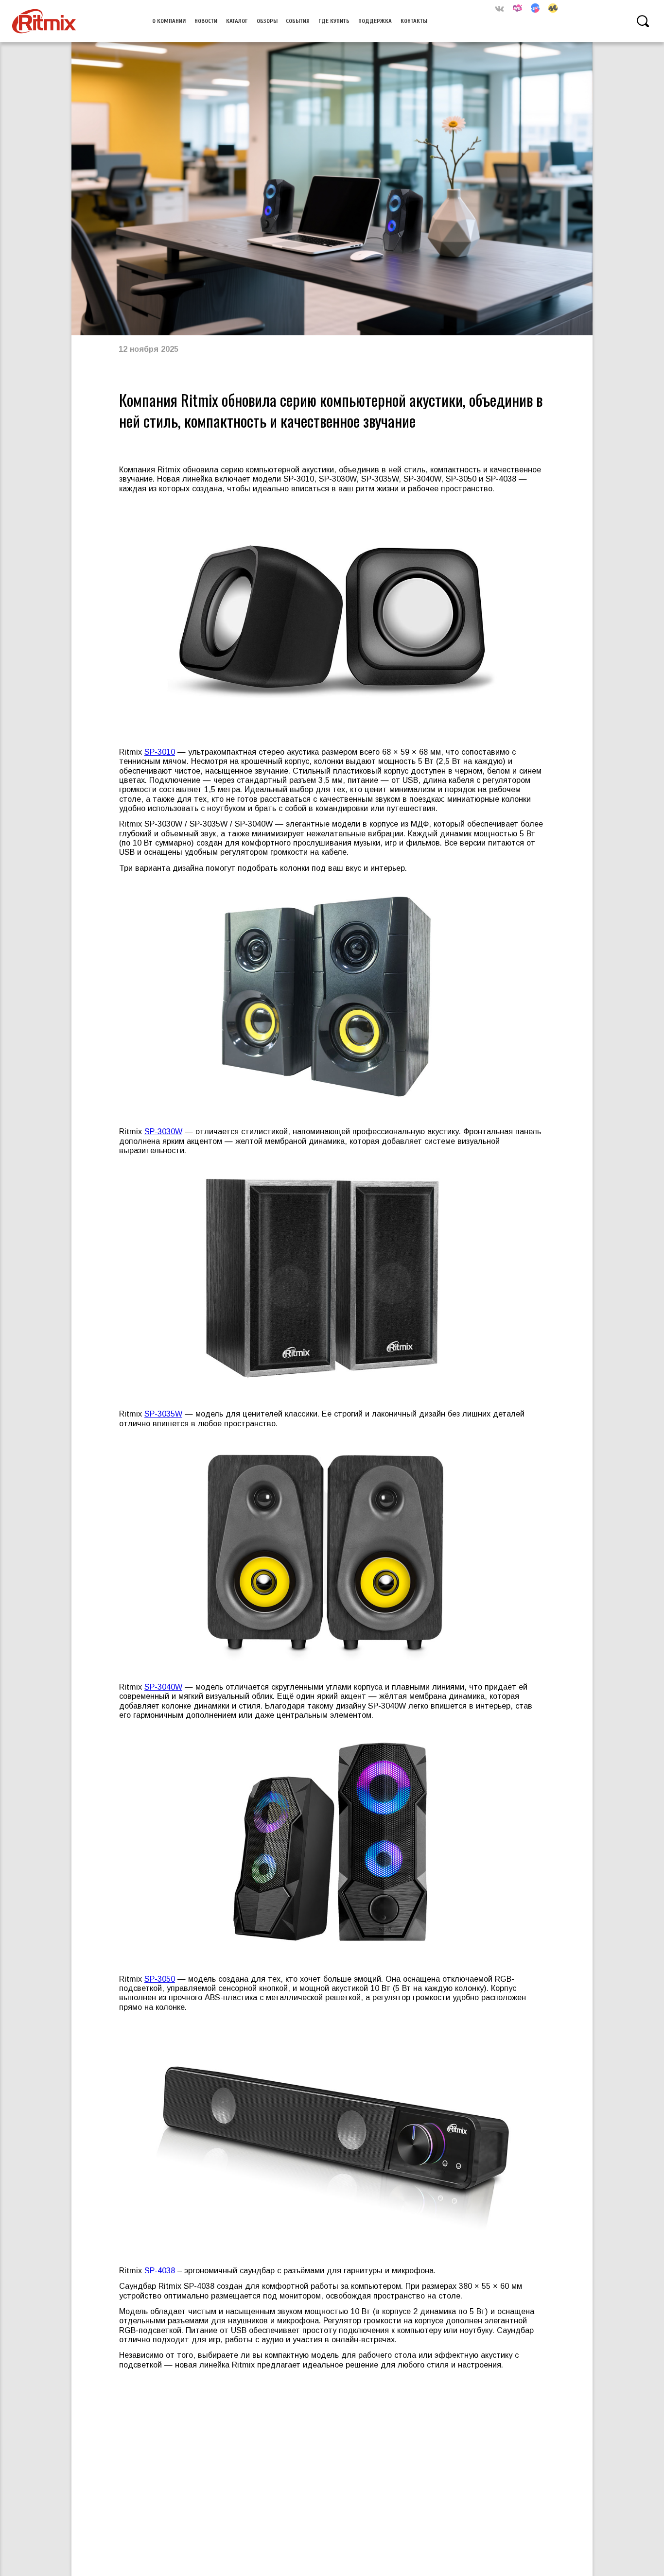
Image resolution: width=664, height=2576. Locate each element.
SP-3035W (163, 1414)
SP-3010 (160, 752)
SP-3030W (163, 1131)
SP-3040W (163, 1687)
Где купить (334, 21)
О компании (169, 21)
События (298, 21)
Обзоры (267, 21)
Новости (206, 21)
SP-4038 (160, 2270)
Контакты (414, 21)
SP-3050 (160, 1979)
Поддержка (375, 21)
